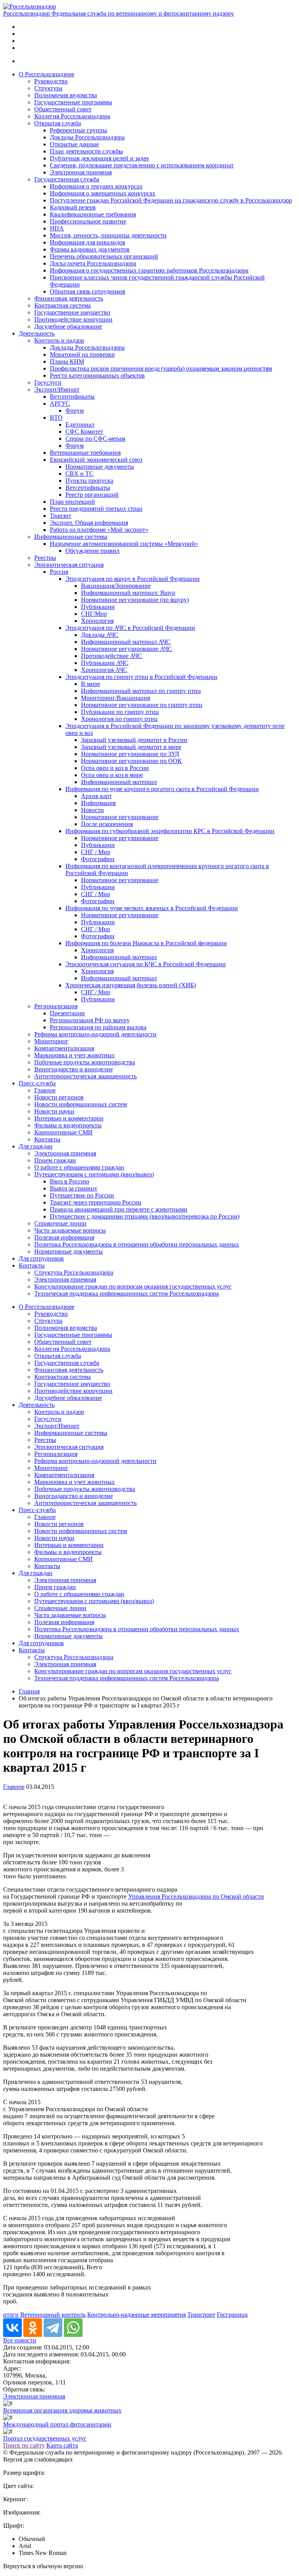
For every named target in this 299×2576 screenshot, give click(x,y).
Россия (59, 572)
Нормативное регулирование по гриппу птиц (142, 705)
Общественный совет (63, 109)
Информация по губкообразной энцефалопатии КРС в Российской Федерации (170, 831)
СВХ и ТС (79, 474)
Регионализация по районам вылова (98, 1027)
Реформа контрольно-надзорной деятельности (95, 1034)
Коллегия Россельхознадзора (72, 116)
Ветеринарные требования (85, 453)
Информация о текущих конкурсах (96, 186)
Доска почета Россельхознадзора (93, 263)
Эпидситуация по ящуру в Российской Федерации (133, 579)
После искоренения (107, 824)
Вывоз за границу (74, 1188)
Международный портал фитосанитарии (57, 2424)
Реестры (45, 558)
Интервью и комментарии (69, 1118)
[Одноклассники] (33, 2328)
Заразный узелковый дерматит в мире (131, 747)
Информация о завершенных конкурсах (103, 193)
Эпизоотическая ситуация (69, 565)
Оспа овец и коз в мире (112, 775)
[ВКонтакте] (12, 2328)
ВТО (56, 418)
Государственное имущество (72, 312)
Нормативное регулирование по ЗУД (130, 754)
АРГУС (60, 404)
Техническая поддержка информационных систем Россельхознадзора (127, 1293)
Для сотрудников (41, 1258)
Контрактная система (62, 305)
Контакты (47, 1139)
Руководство (51, 81)
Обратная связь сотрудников (88, 291)
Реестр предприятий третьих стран (96, 509)
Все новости (20, 2340)
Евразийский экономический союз (96, 460)
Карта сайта (62, 2445)
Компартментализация (64, 1048)
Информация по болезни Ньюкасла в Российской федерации (146, 943)
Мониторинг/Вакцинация (115, 698)
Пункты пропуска (89, 481)
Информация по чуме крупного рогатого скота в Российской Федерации (162, 789)
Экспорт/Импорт (57, 389)
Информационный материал (119, 782)
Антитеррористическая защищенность (85, 1076)
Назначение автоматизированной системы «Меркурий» (124, 544)
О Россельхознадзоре (47, 74)
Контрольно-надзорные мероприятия (136, 2315)
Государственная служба (67, 179)
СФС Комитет (84, 432)
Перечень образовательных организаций (104, 256)
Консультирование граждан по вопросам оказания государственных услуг (133, 1286)
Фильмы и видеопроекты (68, 1125)
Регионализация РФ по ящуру (90, 1020)
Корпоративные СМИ (63, 1132)
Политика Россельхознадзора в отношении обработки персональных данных (137, 1244)
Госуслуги (48, 382)
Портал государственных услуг (45, 2438)
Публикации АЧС (105, 663)
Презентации (67, 1013)
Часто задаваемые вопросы (70, 1230)
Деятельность (37, 333)
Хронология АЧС (104, 670)
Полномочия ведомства (66, 95)
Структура (48, 88)
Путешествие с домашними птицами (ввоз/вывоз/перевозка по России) (145, 1216)
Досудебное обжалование (68, 326)
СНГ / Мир (96, 852)
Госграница (232, 2315)
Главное (45, 1090)
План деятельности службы (86, 151)
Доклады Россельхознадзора (87, 137)
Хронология (97, 621)
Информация (98, 803)
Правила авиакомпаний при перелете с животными (119, 1209)
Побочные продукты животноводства (85, 1062)
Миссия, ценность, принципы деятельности (108, 235)
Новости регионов (59, 1097)
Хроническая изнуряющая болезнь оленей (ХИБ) (131, 985)
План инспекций (72, 502)
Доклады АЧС (100, 635)
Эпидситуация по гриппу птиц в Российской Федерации (141, 677)
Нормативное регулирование (120, 817)
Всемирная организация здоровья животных (62, 2410)
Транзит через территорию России (96, 1202)
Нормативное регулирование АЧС (127, 649)
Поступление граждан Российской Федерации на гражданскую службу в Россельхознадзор (171, 200)
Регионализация (56, 1006)
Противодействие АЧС (112, 656)
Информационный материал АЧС (126, 642)
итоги (11, 2315)
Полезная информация (64, 1237)
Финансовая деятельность (69, 298)
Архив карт (96, 796)
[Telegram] (53, 2328)
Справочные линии (60, 1223)
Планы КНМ (67, 361)
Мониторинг (51, 1041)
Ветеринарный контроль (53, 2315)
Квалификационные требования (93, 214)
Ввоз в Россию (69, 1181)
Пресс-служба (37, 1083)
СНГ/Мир (94, 614)
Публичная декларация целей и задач (99, 158)
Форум (75, 411)
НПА (57, 228)
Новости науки (54, 1111)
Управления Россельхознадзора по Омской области (196, 1896)
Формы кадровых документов (90, 249)
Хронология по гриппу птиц (119, 719)
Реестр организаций (92, 495)
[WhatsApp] (73, 2328)
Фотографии (98, 859)
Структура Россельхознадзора (74, 1272)
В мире (91, 684)
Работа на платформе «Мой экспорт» (99, 530)
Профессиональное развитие (88, 221)
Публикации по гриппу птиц (120, 712)
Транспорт (201, 2315)
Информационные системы (71, 537)
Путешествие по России (82, 1195)
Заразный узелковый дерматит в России (134, 740)
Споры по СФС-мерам (95, 439)
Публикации (98, 607)
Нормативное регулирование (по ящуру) (135, 600)
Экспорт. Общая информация (89, 523)
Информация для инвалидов (88, 242)
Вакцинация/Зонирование (116, 586)
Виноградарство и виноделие (74, 1069)
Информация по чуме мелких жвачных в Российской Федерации (152, 908)
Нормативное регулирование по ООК (131, 761)
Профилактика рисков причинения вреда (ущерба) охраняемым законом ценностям (161, 368)
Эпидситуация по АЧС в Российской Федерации (130, 628)
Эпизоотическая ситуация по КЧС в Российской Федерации (146, 964)
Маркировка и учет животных (75, 1055)
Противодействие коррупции (73, 319)
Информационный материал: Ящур (128, 593)
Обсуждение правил (92, 551)
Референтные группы (78, 130)
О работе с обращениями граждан (79, 1167)
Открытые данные (74, 144)
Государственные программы (73, 102)
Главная (29, 1691)
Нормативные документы (100, 467)
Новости (92, 810)
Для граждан (36, 1146)
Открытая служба (58, 123)
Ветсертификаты (72, 397)
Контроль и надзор (59, 340)
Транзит (61, 516)
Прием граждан (55, 1160)
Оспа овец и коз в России (115, 768)
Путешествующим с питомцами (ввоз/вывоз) (94, 1174)
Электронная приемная (81, 172)
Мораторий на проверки (82, 354)
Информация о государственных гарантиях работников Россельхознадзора (149, 270)
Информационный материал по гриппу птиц (141, 691)
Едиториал (80, 425)
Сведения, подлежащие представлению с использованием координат (142, 165)
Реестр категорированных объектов (97, 375)
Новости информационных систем (81, 1104)
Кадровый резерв (73, 207)
